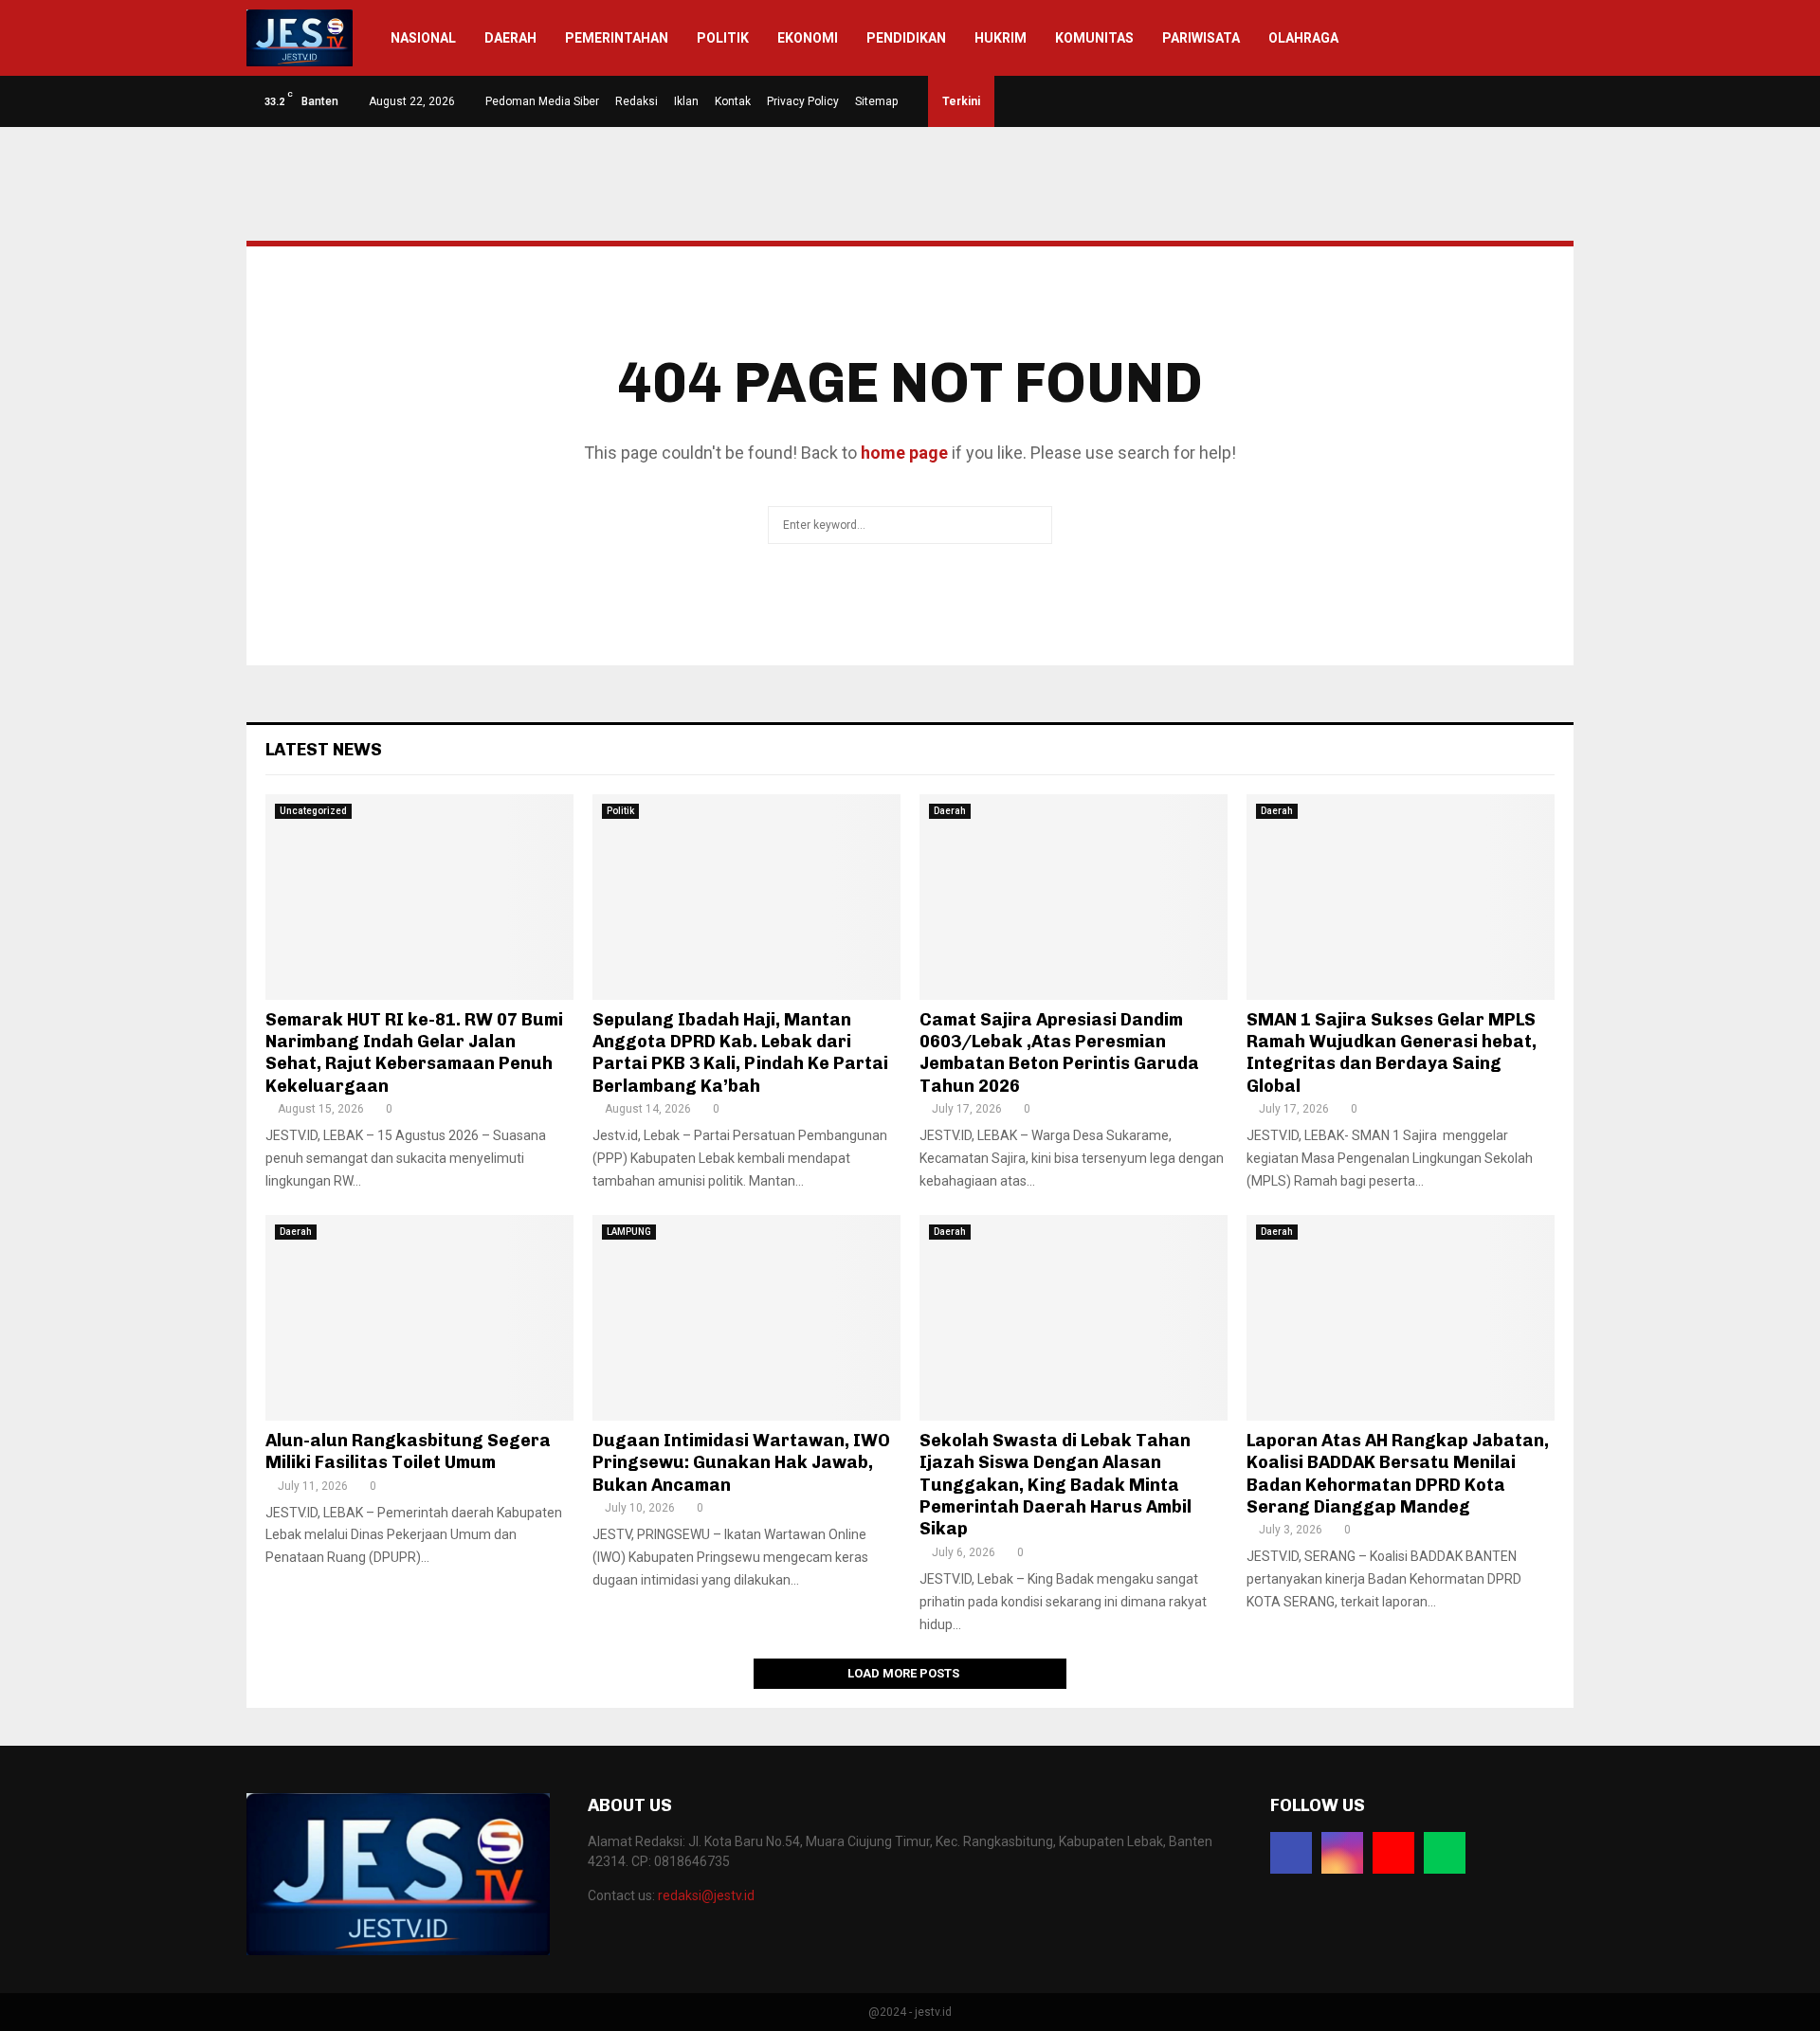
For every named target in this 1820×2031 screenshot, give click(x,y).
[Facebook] (1291, 1853)
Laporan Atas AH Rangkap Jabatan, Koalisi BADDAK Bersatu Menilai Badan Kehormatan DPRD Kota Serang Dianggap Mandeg (1398, 1474)
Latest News (324, 750)
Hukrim (1001, 38)
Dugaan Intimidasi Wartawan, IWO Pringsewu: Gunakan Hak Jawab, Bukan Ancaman (741, 1463)
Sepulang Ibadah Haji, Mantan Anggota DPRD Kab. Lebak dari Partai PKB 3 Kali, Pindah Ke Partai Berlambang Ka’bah (740, 1053)
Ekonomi (808, 38)
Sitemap (876, 101)
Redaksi (637, 101)
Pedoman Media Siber (542, 101)
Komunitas (1094, 38)
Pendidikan (906, 38)
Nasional (423, 38)
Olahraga (1303, 38)
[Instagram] (1342, 1853)
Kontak (733, 101)
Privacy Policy (803, 101)
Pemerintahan (617, 38)
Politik (723, 38)
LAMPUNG (629, 1232)
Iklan (686, 101)
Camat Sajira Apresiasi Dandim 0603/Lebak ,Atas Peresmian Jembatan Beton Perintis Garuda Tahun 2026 (1059, 1053)
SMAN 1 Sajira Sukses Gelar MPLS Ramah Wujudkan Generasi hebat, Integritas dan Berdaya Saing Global (1392, 1053)
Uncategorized (313, 811)
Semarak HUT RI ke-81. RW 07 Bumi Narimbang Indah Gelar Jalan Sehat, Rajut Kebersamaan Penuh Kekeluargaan (414, 1053)
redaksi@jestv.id (706, 1895)
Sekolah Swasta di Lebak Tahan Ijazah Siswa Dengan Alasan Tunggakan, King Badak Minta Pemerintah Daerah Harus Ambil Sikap (1056, 1485)
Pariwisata (1201, 38)
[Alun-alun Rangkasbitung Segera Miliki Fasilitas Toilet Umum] (419, 1318)
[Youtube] (1393, 1853)
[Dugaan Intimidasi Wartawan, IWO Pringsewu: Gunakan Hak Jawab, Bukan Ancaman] (746, 1318)
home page (904, 453)
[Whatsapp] (1445, 1853)
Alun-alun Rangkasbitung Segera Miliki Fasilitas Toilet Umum (408, 1451)
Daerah (510, 38)
